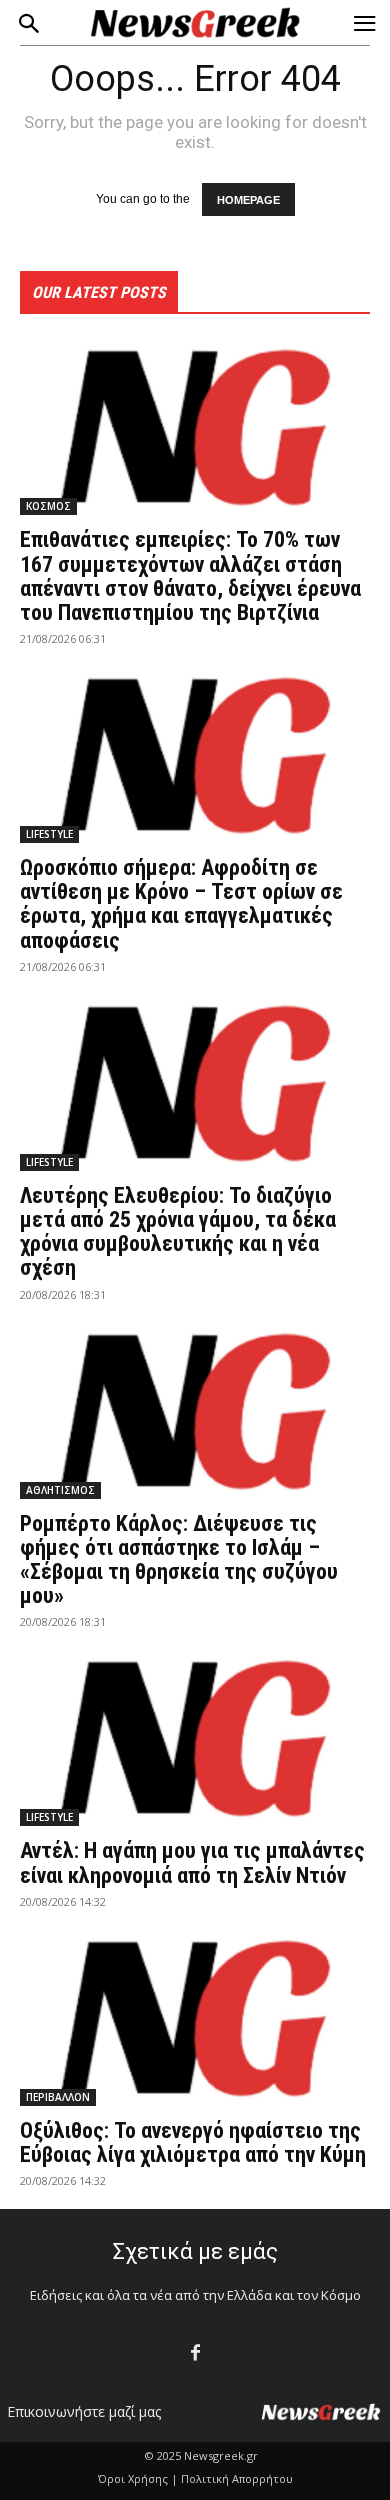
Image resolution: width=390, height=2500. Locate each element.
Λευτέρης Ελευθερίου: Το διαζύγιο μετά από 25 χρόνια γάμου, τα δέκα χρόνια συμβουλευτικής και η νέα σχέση (178, 1232)
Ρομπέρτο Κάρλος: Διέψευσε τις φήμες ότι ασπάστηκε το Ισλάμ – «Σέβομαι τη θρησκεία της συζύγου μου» (179, 1560)
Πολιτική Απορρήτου (237, 2478)
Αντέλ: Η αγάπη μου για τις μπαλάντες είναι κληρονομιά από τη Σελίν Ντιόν (192, 1862)
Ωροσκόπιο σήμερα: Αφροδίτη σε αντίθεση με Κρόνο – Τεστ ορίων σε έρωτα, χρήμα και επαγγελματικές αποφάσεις (181, 904)
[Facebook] (195, 2353)
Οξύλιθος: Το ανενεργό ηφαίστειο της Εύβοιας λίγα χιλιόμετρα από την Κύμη (193, 2142)
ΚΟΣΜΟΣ (48, 506)
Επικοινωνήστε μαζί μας (84, 2411)
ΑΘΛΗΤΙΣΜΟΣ (60, 1490)
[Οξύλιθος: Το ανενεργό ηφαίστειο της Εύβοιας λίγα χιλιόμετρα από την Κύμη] (195, 2018)
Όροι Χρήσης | (138, 2478)
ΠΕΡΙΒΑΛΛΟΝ (58, 2097)
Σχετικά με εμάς (195, 2251)
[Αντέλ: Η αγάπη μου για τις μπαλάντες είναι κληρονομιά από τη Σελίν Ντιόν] (195, 1738)
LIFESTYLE (49, 834)
